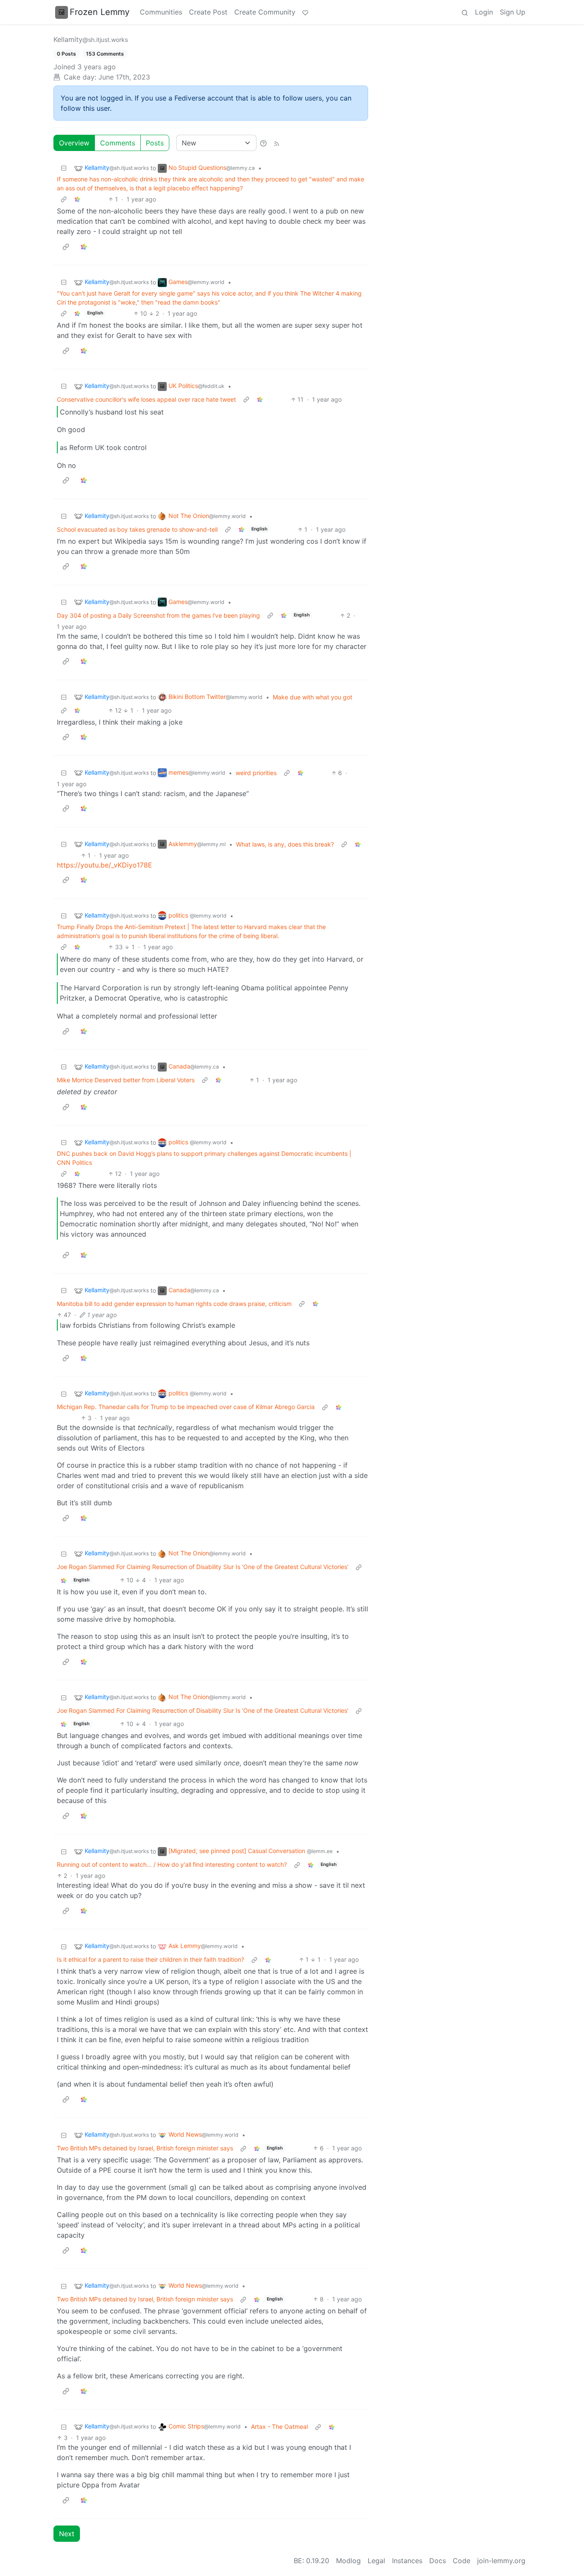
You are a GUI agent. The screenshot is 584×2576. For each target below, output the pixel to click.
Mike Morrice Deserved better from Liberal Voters (126, 1080)
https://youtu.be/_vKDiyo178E (105, 865)
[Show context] (64, 199)
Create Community (265, 12)
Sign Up (513, 12)
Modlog (348, 2561)
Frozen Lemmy (100, 12)
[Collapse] (64, 168)
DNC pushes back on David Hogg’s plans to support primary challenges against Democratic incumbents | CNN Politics (204, 1158)
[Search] (465, 12)
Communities (161, 12)
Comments (118, 143)
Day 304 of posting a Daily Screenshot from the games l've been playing (158, 615)
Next (67, 2534)
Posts (155, 143)
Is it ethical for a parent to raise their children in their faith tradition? (150, 1959)
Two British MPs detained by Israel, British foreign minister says (145, 2148)
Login (484, 12)
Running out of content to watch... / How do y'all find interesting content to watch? (172, 1864)
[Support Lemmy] (305, 12)
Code (462, 2561)
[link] (77, 199)
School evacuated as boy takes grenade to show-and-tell (137, 529)
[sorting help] (263, 143)
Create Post (208, 12)
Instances (407, 2561)
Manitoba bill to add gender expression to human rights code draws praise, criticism (174, 1304)
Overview (74, 143)
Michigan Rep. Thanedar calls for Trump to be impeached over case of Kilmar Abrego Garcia (186, 1407)
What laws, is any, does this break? (285, 844)
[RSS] (277, 143)
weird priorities (256, 773)
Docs (438, 2561)
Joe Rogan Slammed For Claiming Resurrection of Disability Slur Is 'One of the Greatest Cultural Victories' (203, 1567)
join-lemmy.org (501, 2561)
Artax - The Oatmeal (279, 2426)
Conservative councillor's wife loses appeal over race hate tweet (146, 399)
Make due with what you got (313, 697)
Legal (376, 2561)
